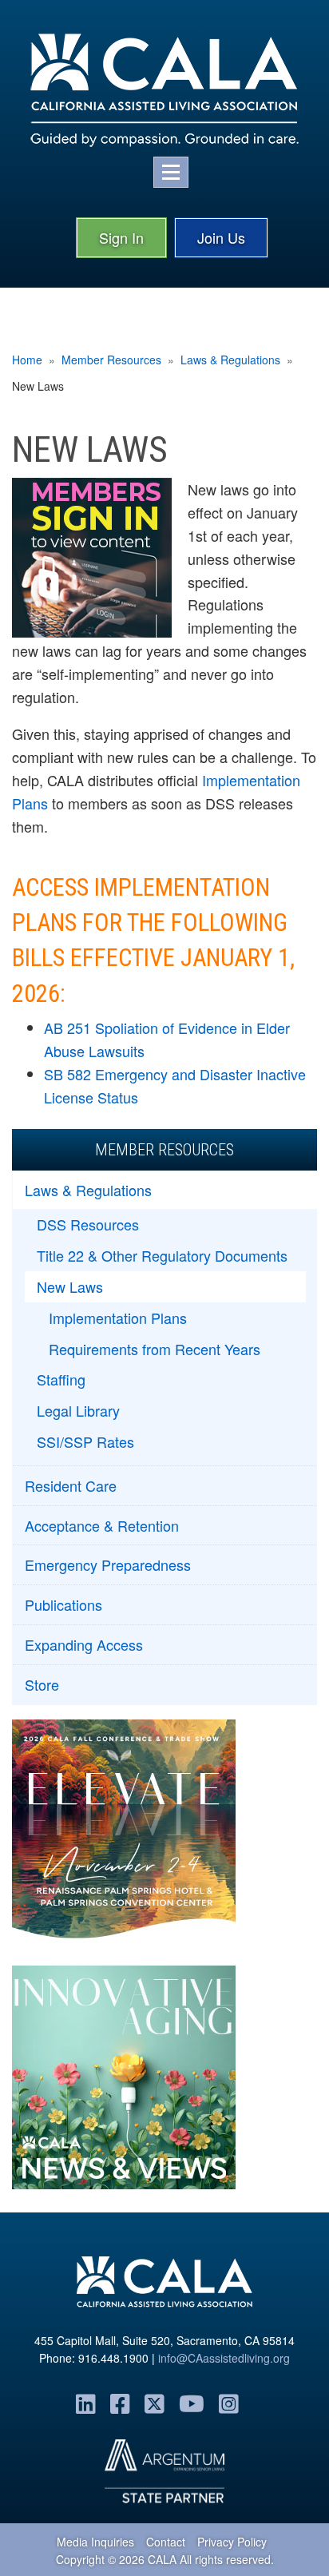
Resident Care (71, 1485)
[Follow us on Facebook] (120, 2403)
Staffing (61, 1379)
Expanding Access (84, 1644)
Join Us (221, 237)
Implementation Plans (118, 1318)
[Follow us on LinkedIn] (86, 2403)
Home (27, 360)
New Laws (70, 1286)
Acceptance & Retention (102, 1525)
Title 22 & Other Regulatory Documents (162, 1255)
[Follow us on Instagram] (229, 2403)
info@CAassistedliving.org (224, 2358)
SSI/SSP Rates (85, 1441)
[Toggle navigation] (171, 172)
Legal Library (78, 1410)
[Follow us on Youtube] (192, 2403)
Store (42, 1684)
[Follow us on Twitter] (155, 2403)
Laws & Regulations (230, 360)
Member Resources (111, 360)
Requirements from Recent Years (155, 1349)
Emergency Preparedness (108, 1564)
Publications (63, 1604)
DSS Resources (88, 1224)
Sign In (121, 237)
